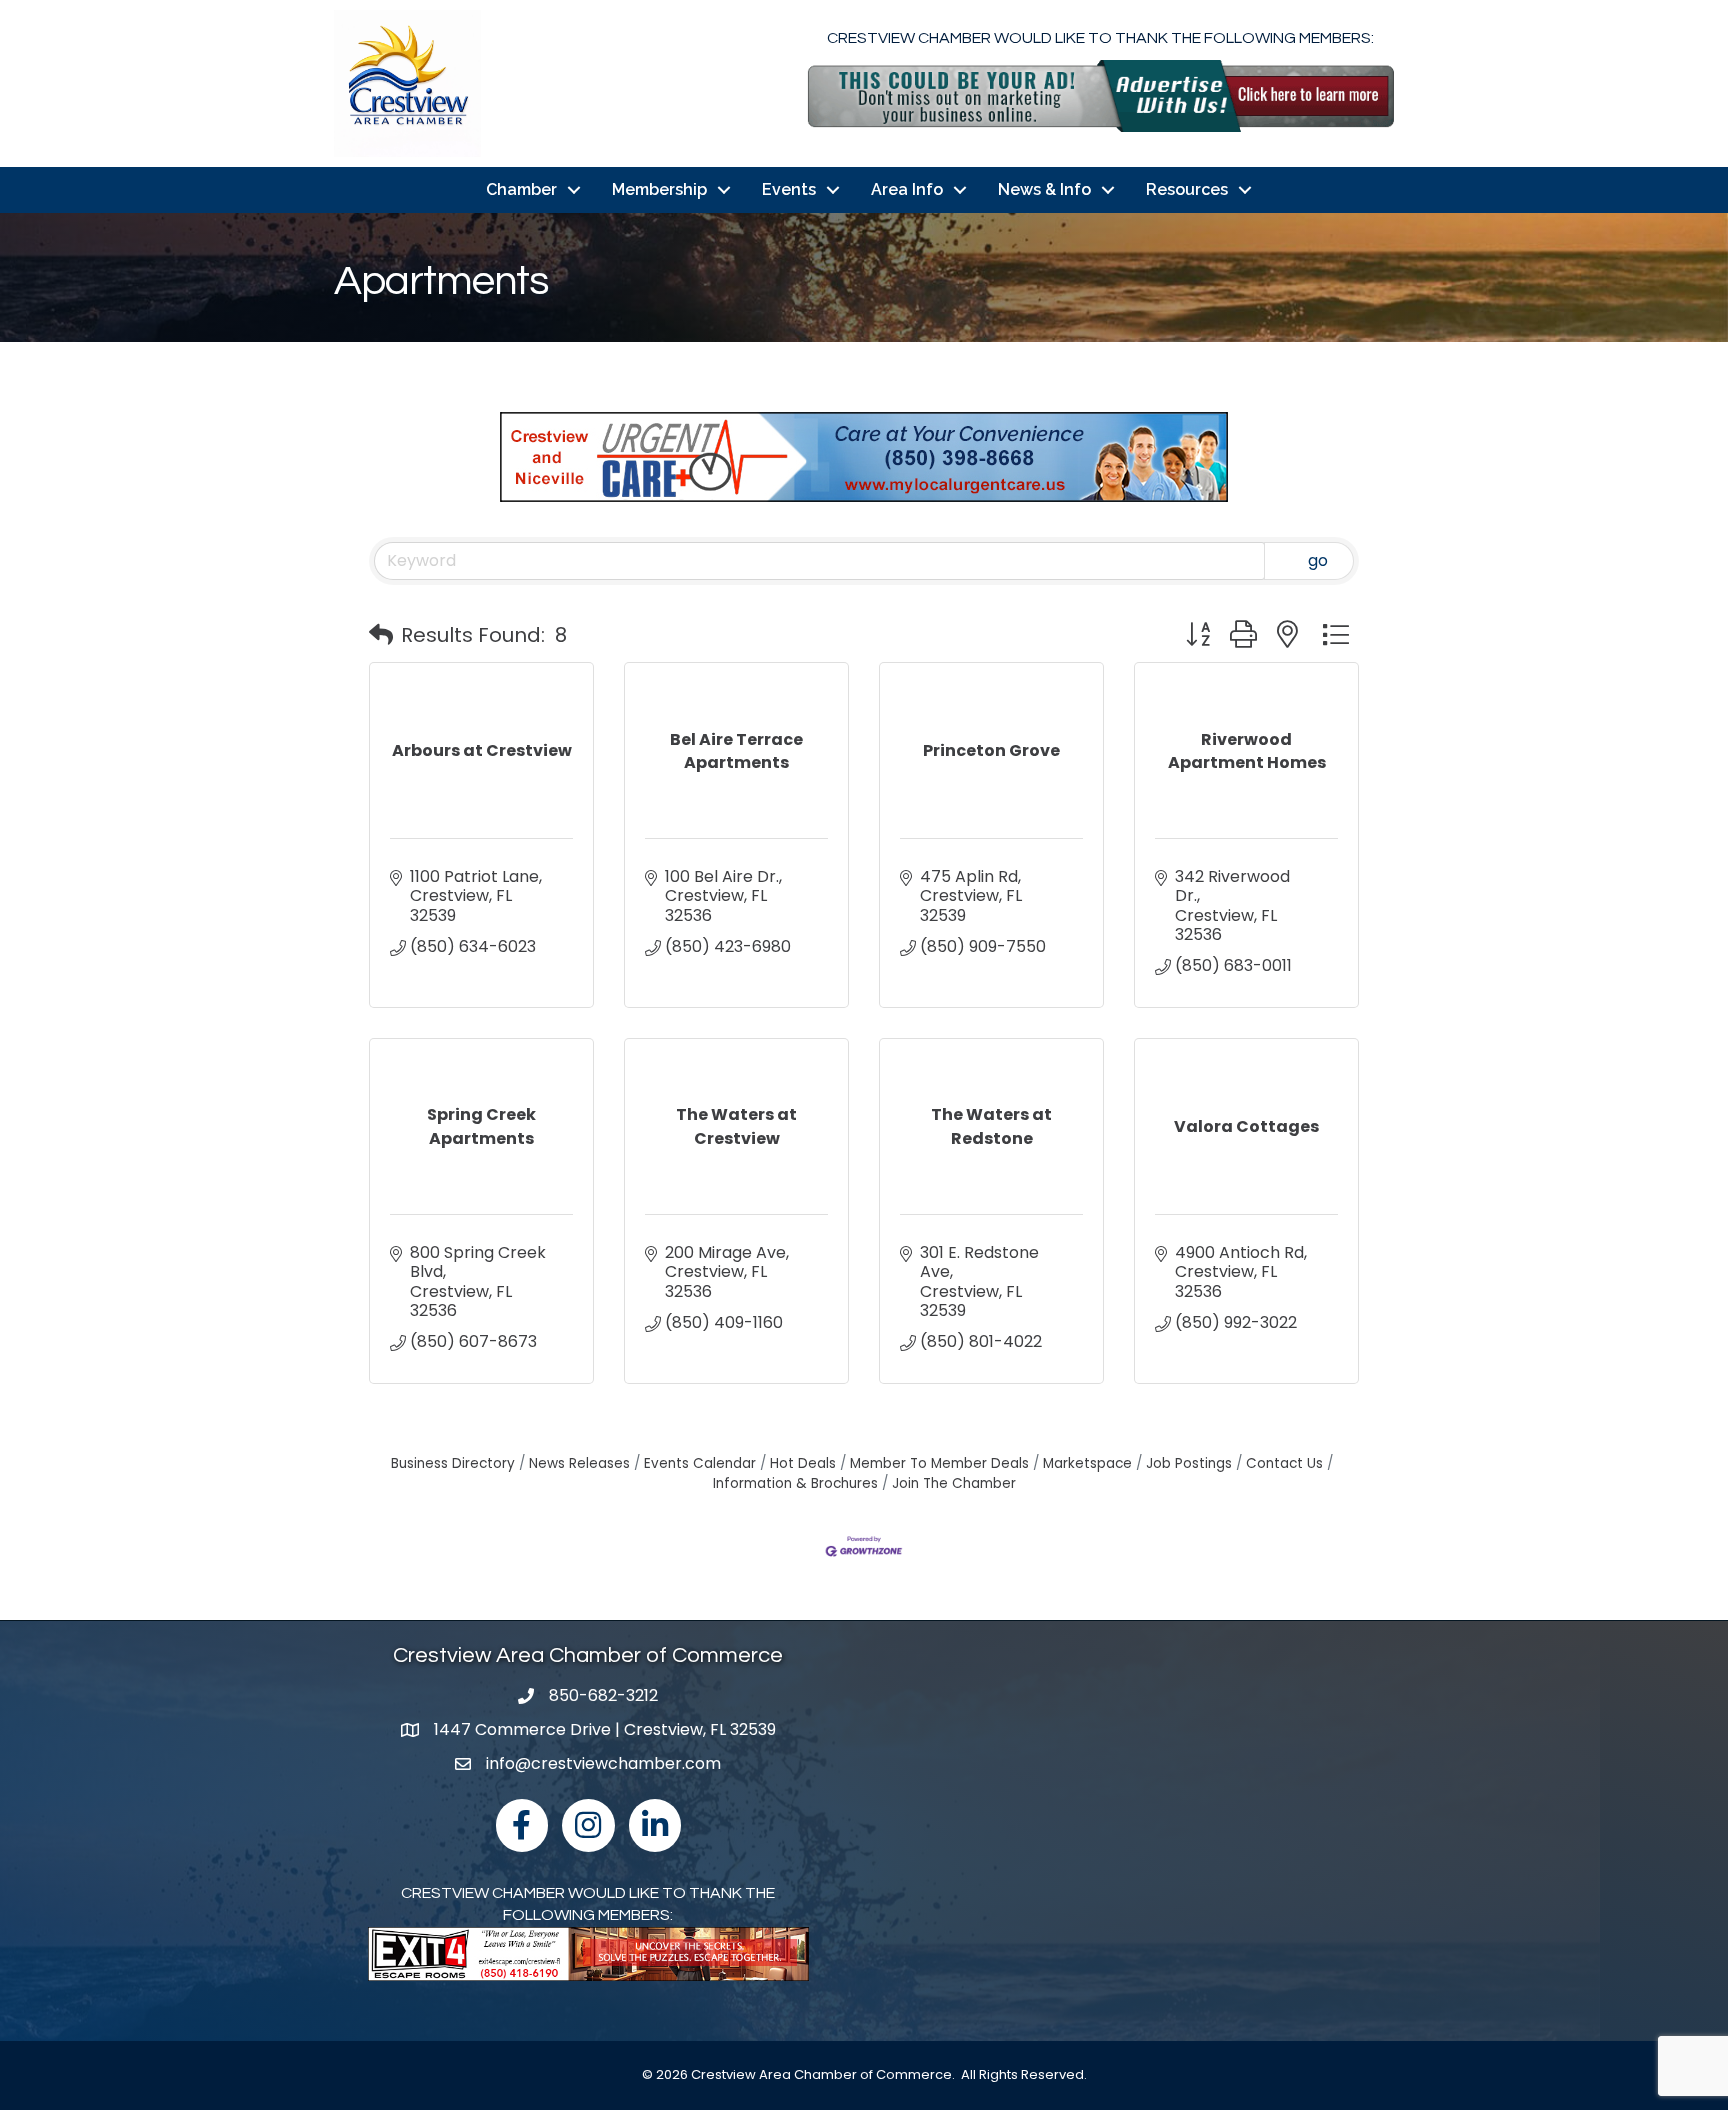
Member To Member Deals (939, 1463)
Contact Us (1284, 1463)
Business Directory (453, 1463)
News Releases (579, 1463)
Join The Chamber (954, 1483)
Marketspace (1087, 1463)
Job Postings (1189, 1463)
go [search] (1318, 560)
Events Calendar (700, 1463)
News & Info (1044, 189)
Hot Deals (803, 1463)
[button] (381, 635)
